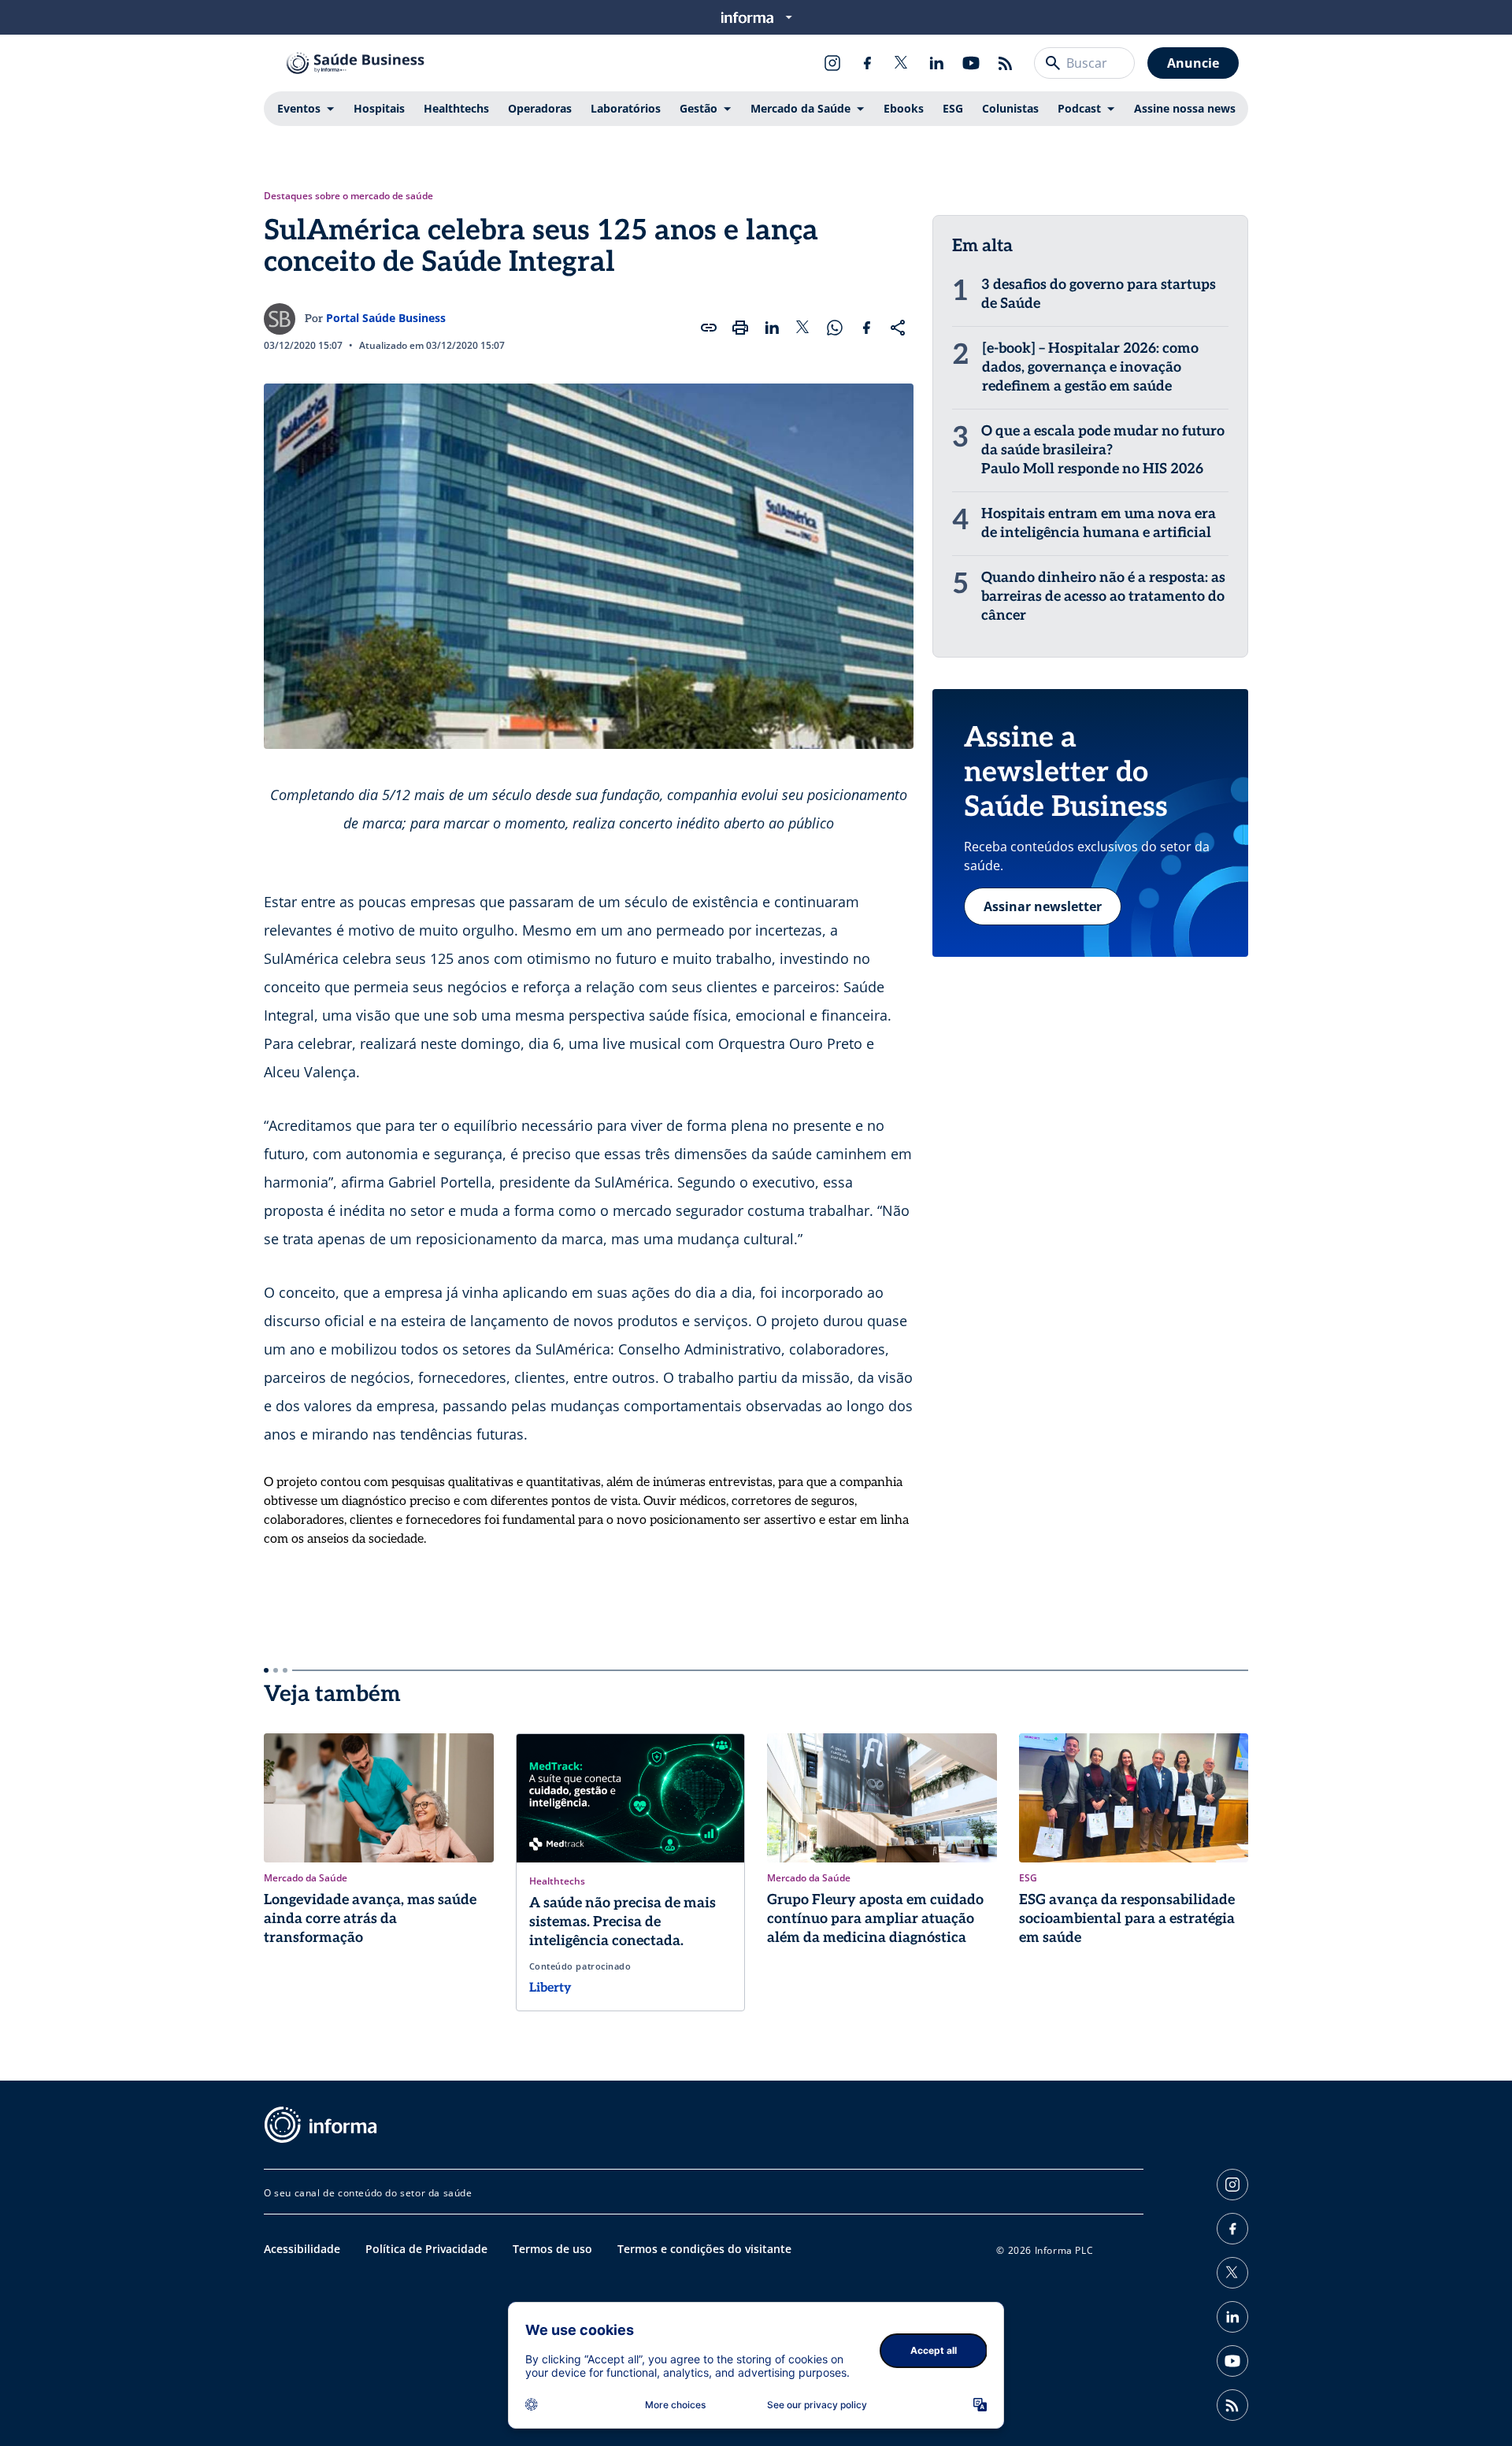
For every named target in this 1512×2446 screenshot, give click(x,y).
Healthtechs (456, 108)
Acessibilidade (302, 2249)
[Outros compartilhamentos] (898, 328)
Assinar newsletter (1043, 906)
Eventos (299, 108)
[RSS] (1006, 63)
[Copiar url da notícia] (709, 328)
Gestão (699, 108)
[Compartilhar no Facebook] (866, 328)
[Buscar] (1053, 63)
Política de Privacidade (426, 2249)
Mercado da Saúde (800, 108)
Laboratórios (626, 108)
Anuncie (1193, 63)
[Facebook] (867, 63)
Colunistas (1010, 108)
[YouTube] (971, 63)
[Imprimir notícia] (740, 328)
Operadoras (540, 108)
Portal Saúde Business (386, 318)
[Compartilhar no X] (803, 328)
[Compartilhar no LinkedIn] (772, 328)
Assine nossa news (1185, 108)
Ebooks (904, 108)
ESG (953, 108)
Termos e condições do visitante (704, 2249)
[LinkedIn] (936, 63)
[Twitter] (902, 63)
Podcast (1079, 108)
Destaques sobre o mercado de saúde (348, 196)
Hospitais (379, 108)
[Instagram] (832, 63)
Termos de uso (552, 2249)
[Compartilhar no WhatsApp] (835, 328)
